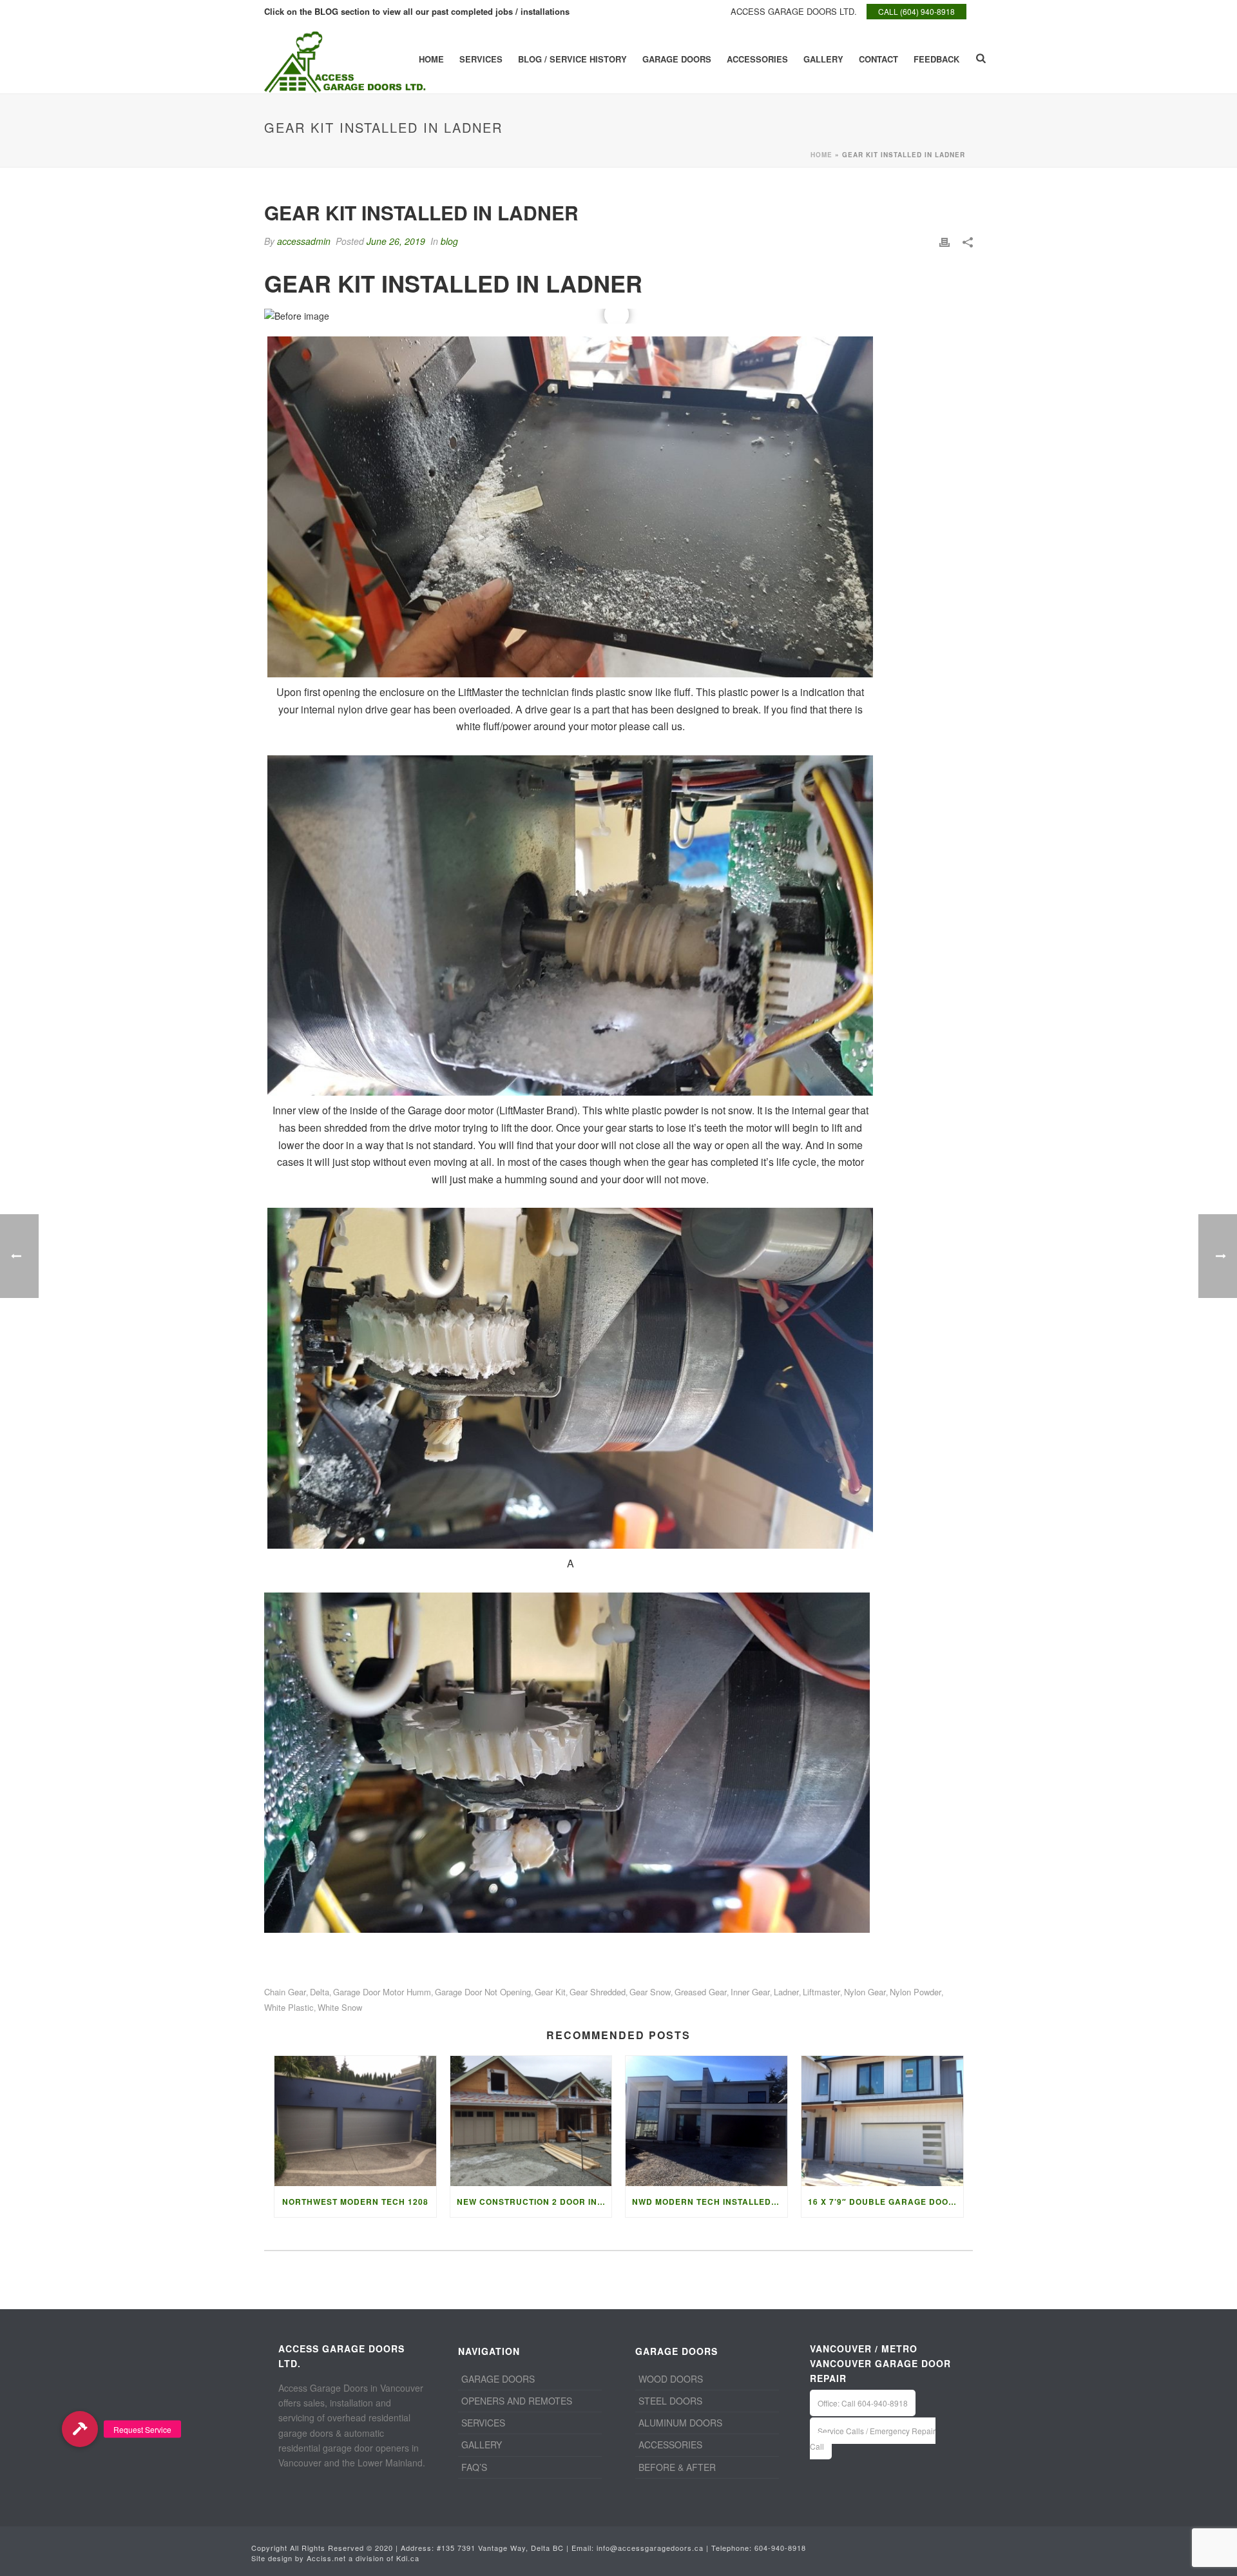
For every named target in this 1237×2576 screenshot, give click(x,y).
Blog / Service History (572, 59)
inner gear (750, 1992)
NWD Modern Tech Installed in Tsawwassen (710, 2202)
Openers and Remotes (517, 2401)
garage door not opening (483, 1992)
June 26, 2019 (396, 241)
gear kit (550, 1992)
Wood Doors (671, 2379)
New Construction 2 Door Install (534, 2202)
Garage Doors (677, 59)
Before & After (677, 2467)
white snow (340, 2007)
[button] (80, 2429)
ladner (786, 1992)
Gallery (823, 59)
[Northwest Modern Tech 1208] (355, 2121)
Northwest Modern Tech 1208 (355, 2202)
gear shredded (598, 1992)
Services (481, 59)
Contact (878, 59)
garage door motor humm (382, 1992)
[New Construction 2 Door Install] (531, 2121)
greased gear (701, 1992)
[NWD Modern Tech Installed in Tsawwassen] (706, 2121)
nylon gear (865, 1992)
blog (449, 241)
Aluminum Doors (680, 2423)
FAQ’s (474, 2467)
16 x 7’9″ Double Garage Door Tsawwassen (886, 2202)
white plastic (289, 2007)
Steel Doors (670, 2401)
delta (320, 1992)
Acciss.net (326, 2558)
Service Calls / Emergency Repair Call (873, 2438)
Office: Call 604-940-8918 (863, 2403)
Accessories (757, 59)
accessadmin (304, 241)
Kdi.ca (408, 2558)
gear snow (650, 1992)
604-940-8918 (780, 2548)
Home (431, 59)
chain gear (285, 1992)
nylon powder (916, 1992)
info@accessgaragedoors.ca (650, 2548)
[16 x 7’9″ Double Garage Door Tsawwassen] (882, 2121)
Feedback (936, 59)
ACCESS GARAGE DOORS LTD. (794, 11)
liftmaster (821, 1992)
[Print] (945, 241)
